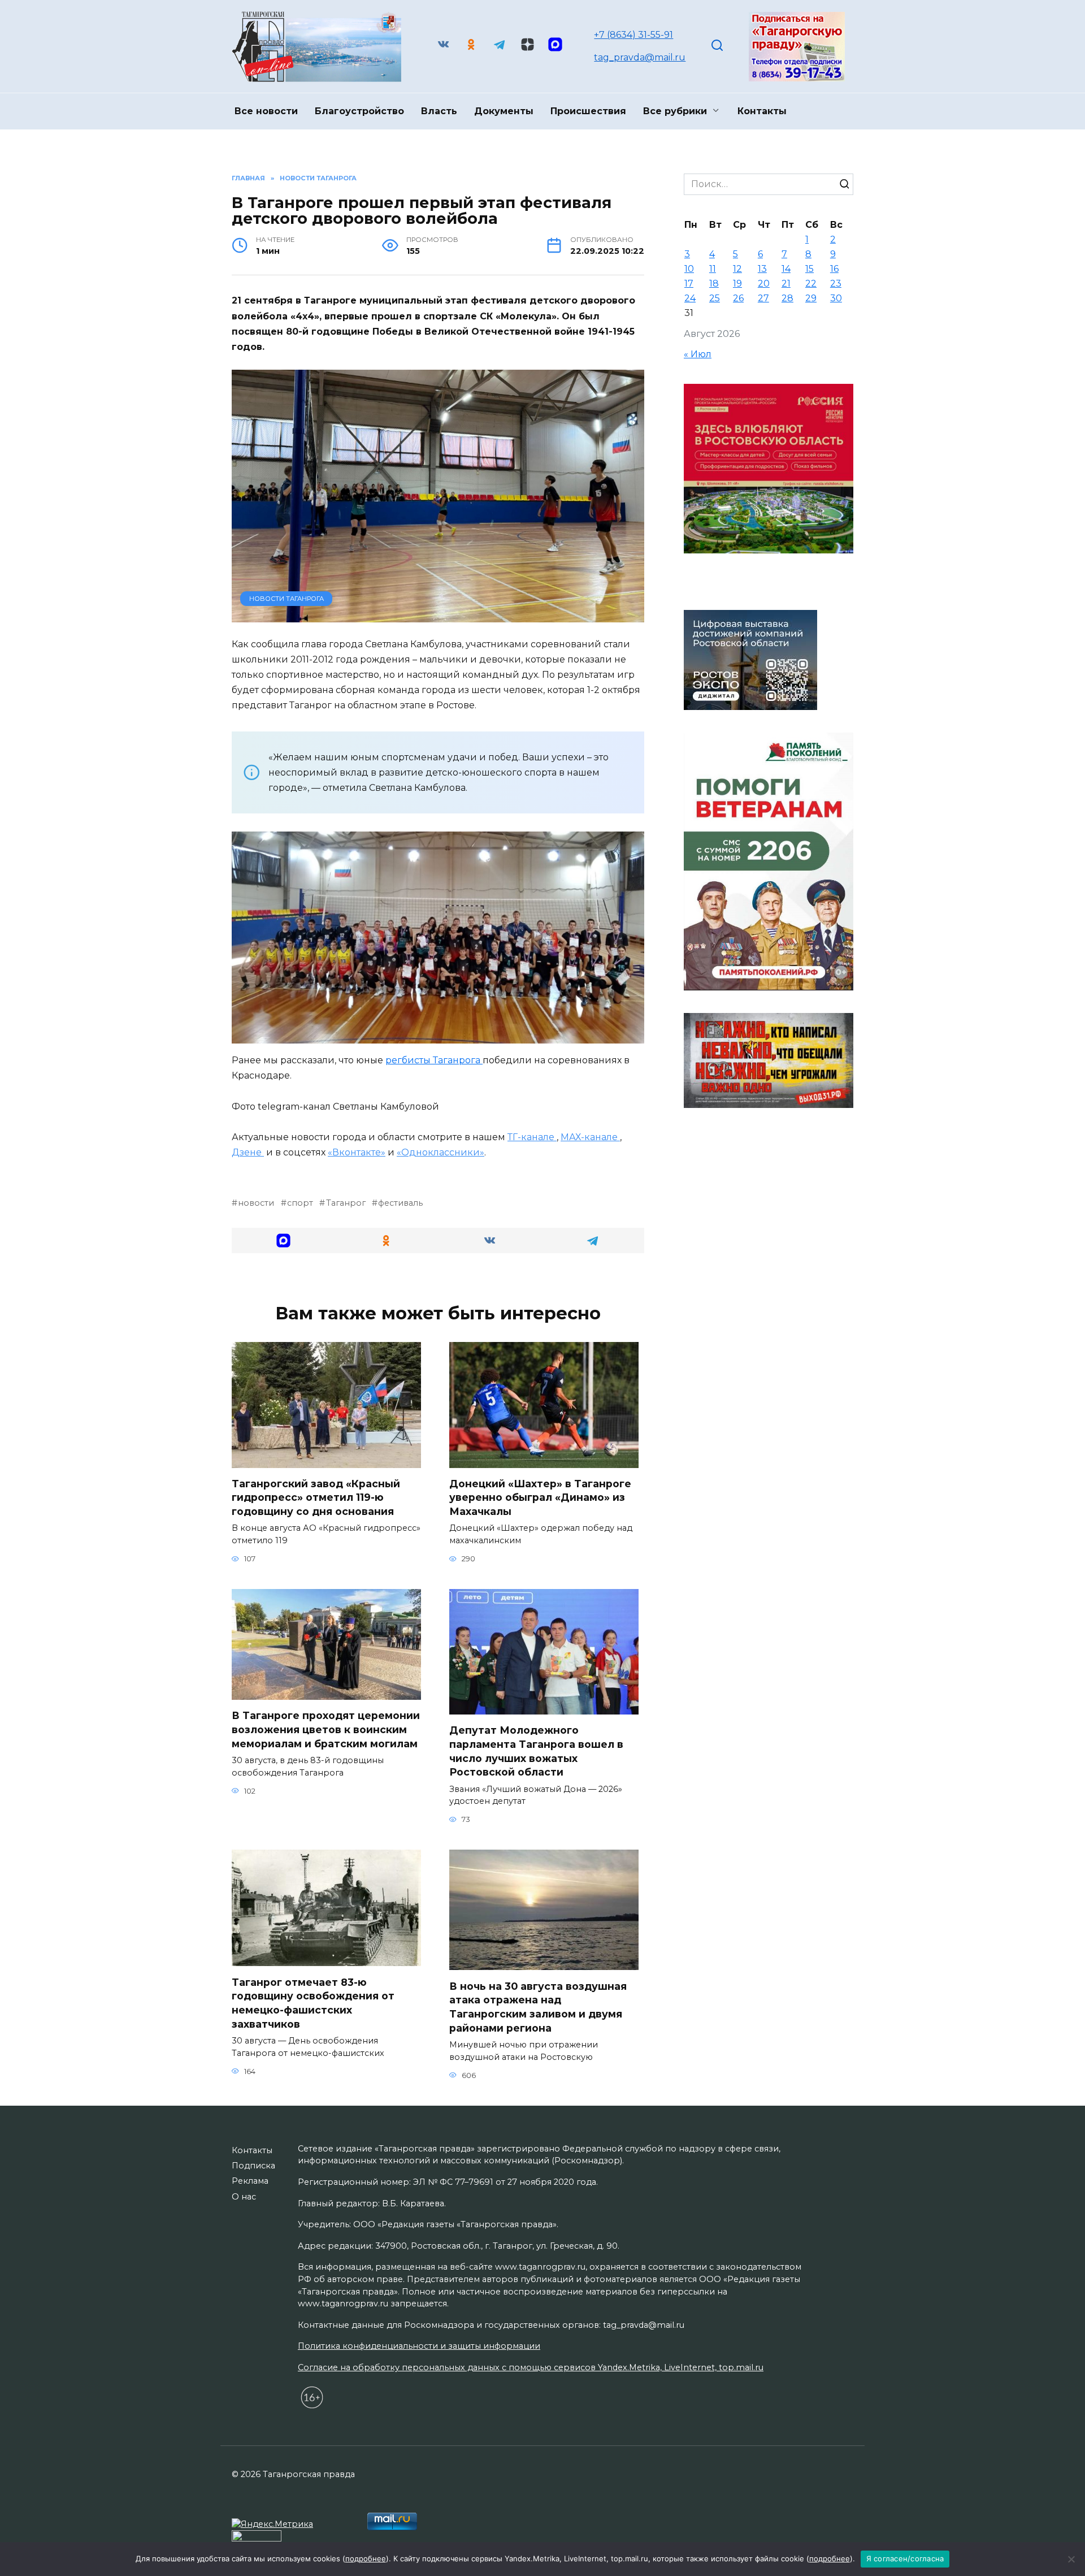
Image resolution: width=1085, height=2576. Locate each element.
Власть (439, 111)
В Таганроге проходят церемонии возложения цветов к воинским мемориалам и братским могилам (326, 1729)
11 (713, 269)
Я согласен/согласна (905, 2558)
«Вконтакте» (357, 1152)
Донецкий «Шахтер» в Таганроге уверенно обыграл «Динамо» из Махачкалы (540, 1497)
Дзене (248, 1152)
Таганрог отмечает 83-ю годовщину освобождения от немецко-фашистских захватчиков (313, 2003)
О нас (244, 2197)
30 (836, 298)
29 (811, 298)
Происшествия (588, 111)
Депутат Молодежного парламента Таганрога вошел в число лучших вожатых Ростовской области (536, 1751)
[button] (283, 1241)
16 (834, 269)
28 (787, 298)
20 (764, 283)
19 (737, 283)
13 (762, 269)
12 (737, 269)
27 (763, 298)
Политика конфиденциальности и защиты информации (419, 2346)
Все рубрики (675, 111)
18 (714, 283)
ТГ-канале (532, 1137)
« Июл (698, 354)
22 (811, 283)
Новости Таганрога (287, 599)
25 (715, 298)
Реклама (250, 2181)
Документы (504, 111)
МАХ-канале (590, 1137)
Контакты (762, 111)
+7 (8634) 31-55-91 (633, 35)
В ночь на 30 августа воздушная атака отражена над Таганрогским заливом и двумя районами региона (538, 2006)
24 (690, 298)
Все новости (266, 111)
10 (689, 269)
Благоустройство (359, 111)
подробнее (366, 2558)
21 (786, 283)
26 (738, 298)
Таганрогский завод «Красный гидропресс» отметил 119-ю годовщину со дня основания (316, 1497)
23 (836, 283)
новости (256, 1203)
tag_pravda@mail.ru (640, 57)
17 (689, 283)
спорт (300, 1203)
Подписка (253, 2166)
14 (786, 269)
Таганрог (346, 1203)
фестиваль (400, 1203)
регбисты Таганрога (434, 1060)
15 (810, 269)
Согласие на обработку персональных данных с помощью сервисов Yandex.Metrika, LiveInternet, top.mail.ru (531, 2367)
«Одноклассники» (440, 1152)
